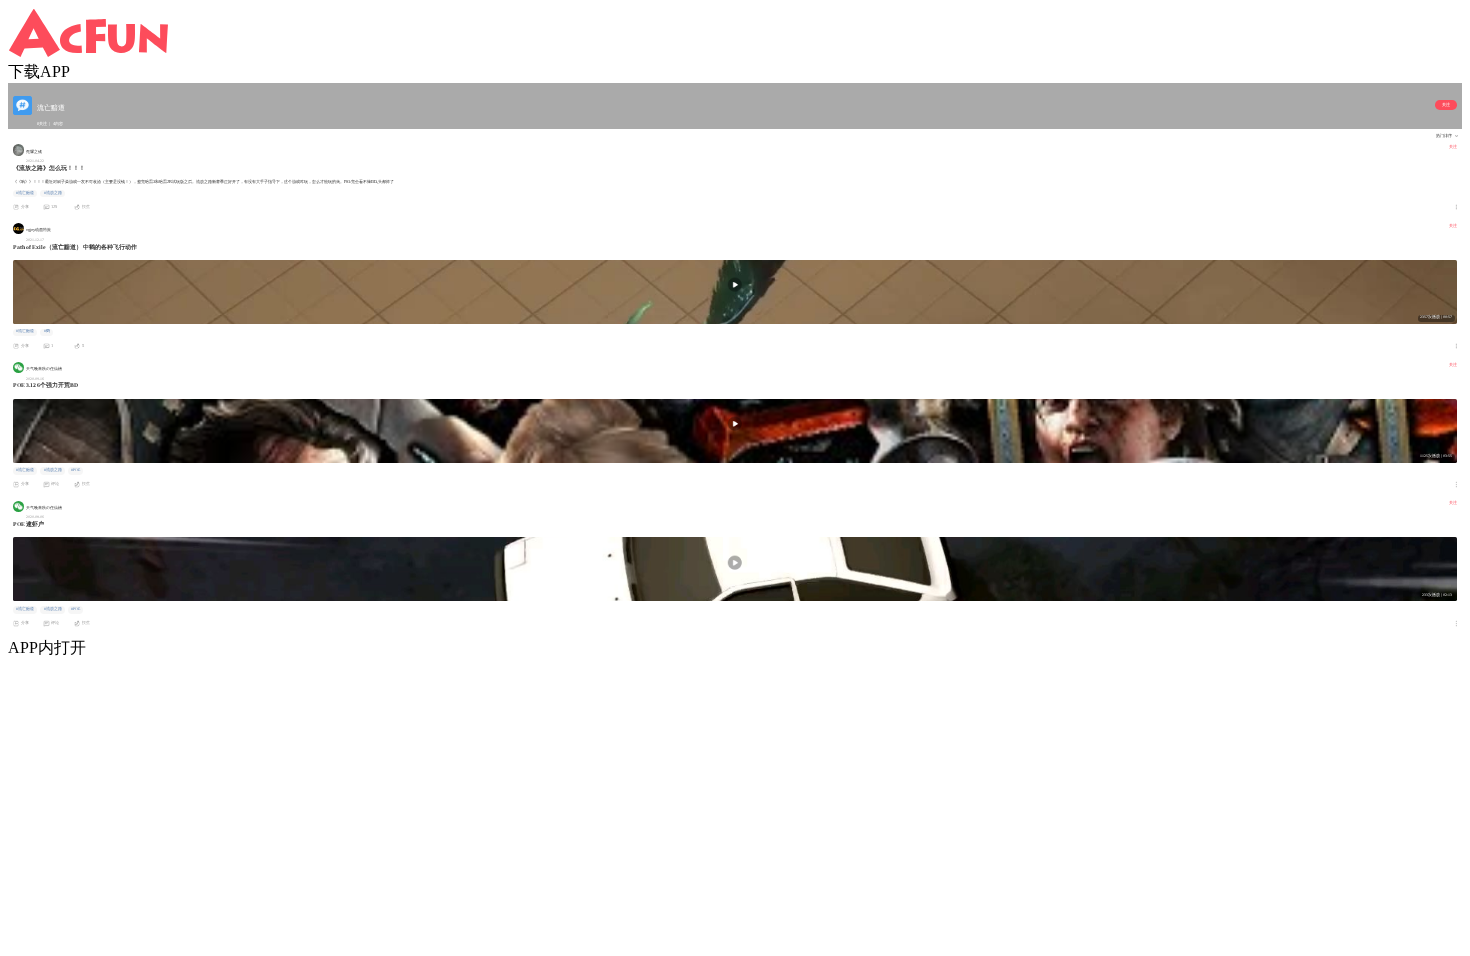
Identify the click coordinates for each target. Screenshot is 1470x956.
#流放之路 (53, 193)
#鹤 (47, 331)
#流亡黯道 (25, 193)
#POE (75, 470)
